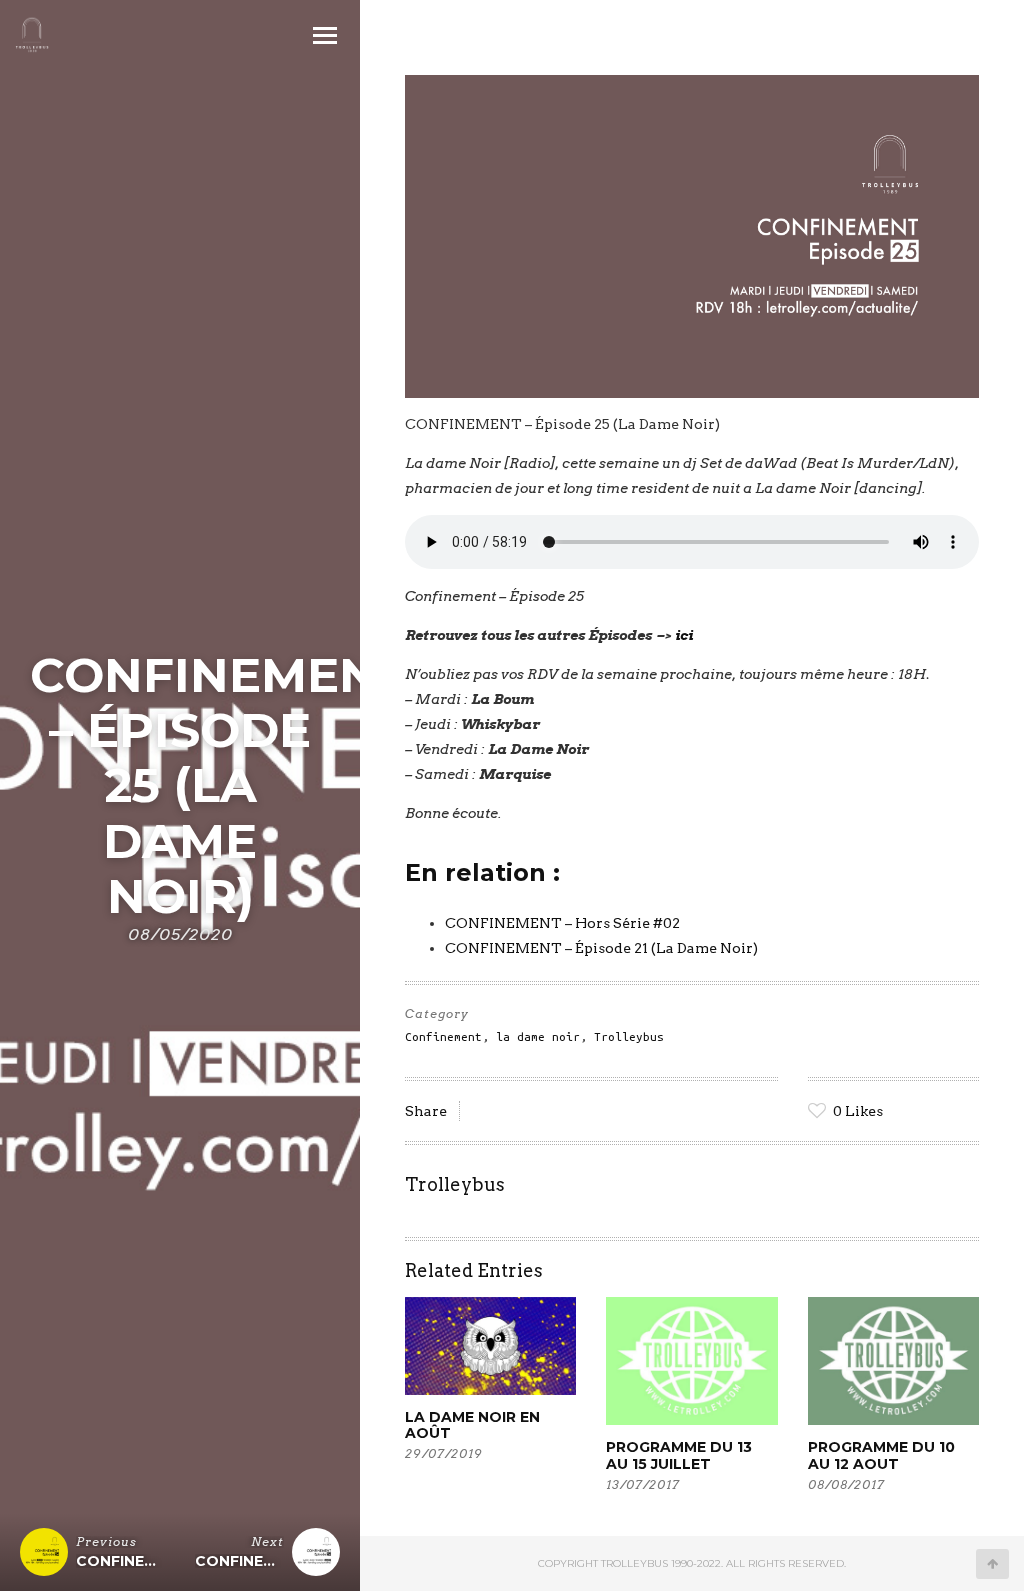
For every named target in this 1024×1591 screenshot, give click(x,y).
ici (684, 635)
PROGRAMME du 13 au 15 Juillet (679, 1455)
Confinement (443, 1036)
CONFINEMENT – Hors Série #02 (562, 923)
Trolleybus (629, 1036)
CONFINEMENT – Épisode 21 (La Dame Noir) (601, 948)
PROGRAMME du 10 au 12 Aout (881, 1455)
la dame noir (538, 1036)
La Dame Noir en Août (472, 1425)
